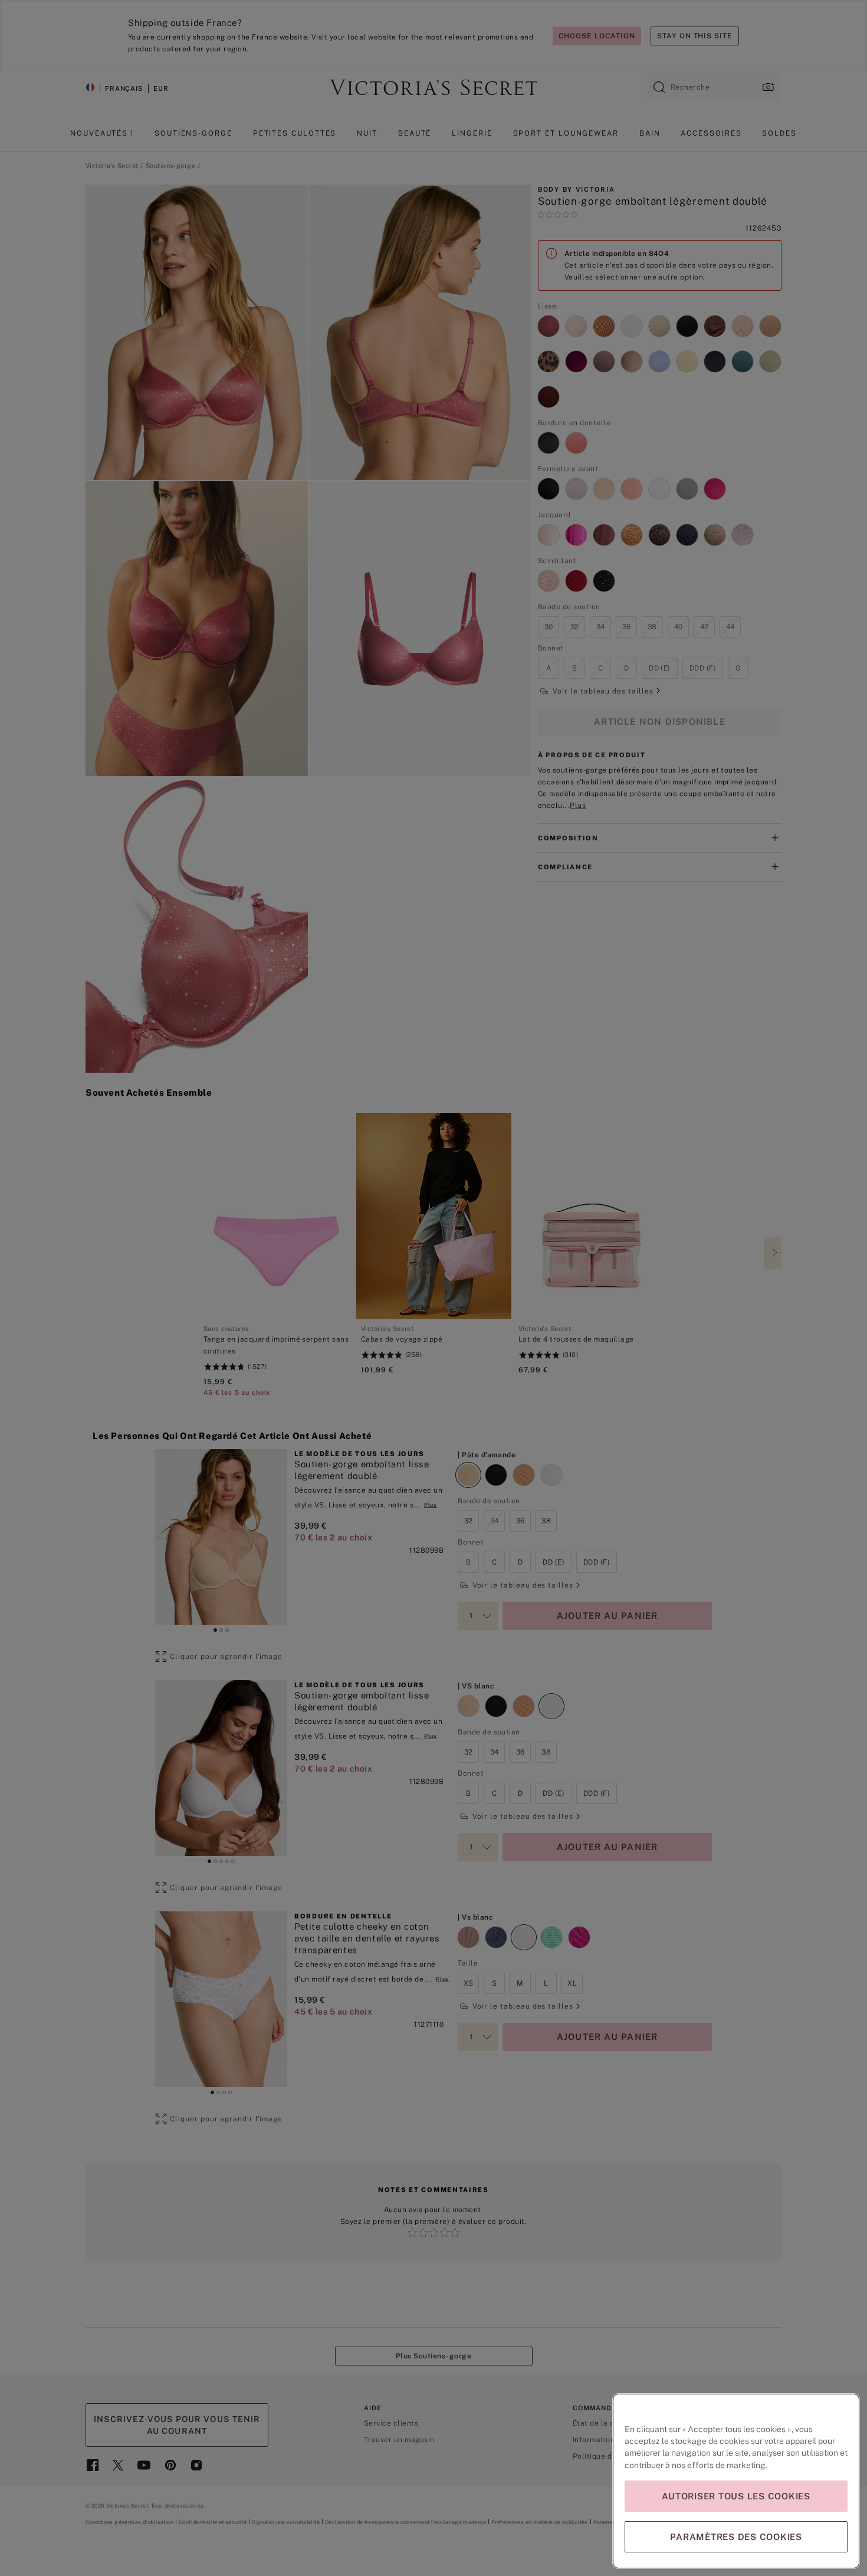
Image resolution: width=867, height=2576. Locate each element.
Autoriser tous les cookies (736, 2496)
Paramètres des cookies (736, 2537)
